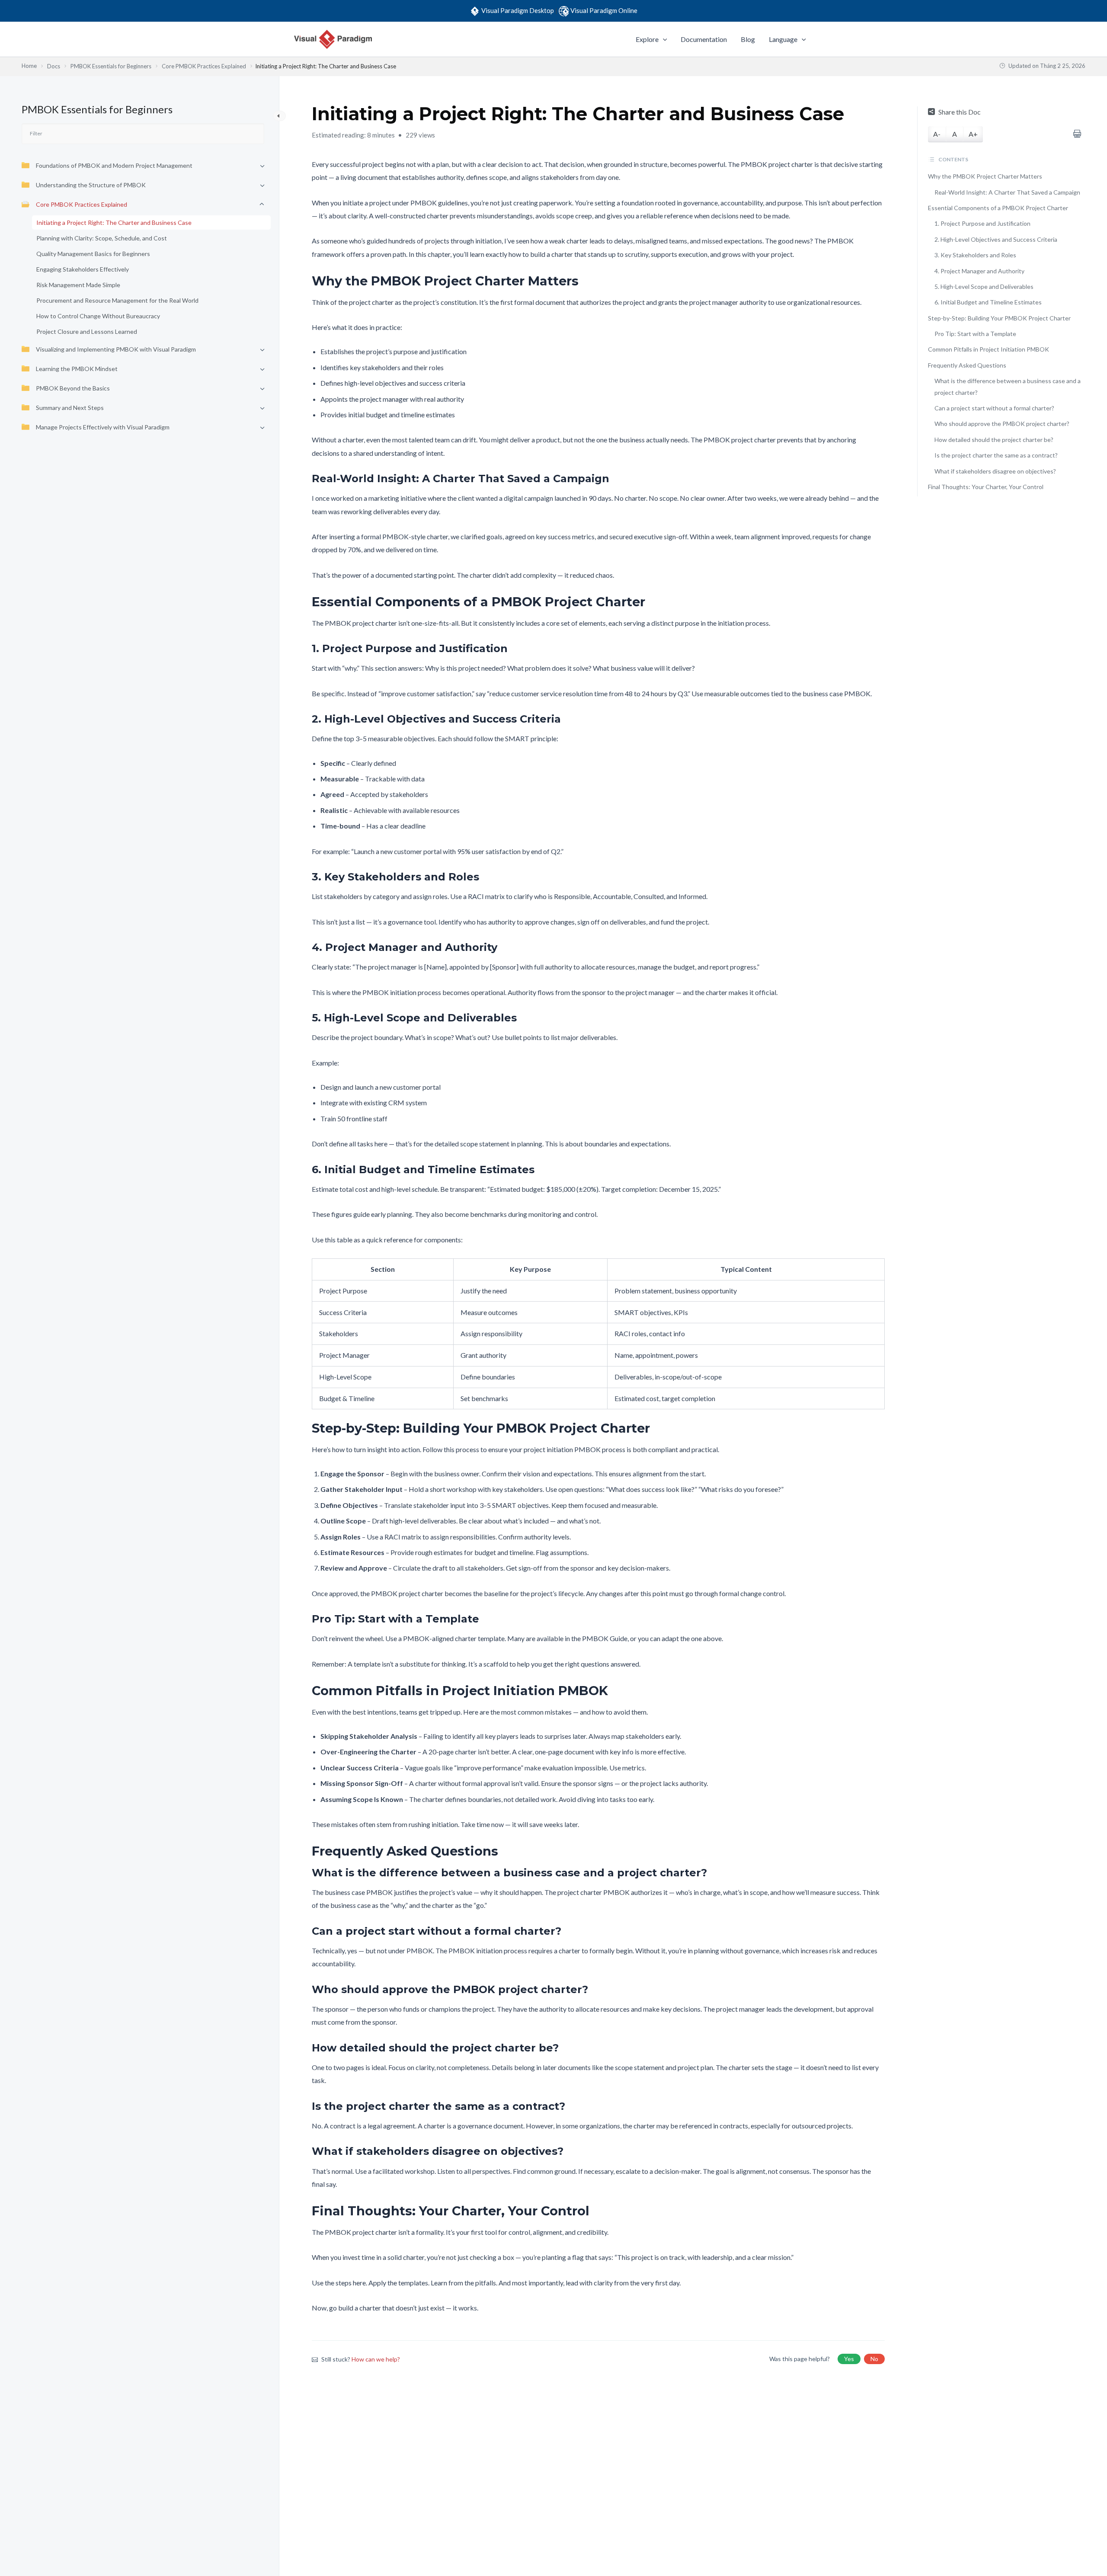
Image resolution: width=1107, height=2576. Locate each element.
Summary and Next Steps (70, 408)
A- (937, 134)
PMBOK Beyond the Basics (73, 388)
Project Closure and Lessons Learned (87, 331)
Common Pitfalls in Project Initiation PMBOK (989, 349)
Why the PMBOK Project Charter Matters (985, 176)
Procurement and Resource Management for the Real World (117, 300)
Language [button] (783, 39)
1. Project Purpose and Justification (982, 223)
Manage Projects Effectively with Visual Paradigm (103, 427)
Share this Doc (960, 112)
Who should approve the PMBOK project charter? (1002, 424)
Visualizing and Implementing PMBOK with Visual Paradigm (116, 349)
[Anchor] (585, 281)
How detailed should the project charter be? (994, 440)
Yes (849, 2359)
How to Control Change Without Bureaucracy (98, 316)
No (874, 2359)
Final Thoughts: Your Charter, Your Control (986, 487)
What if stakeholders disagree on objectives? (995, 471)
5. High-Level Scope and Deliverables (984, 286)
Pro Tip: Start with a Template (975, 334)
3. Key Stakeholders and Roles (975, 255)
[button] (663, 39)
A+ (973, 134)
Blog (748, 39)
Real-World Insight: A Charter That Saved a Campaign (1007, 192)
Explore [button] (647, 39)
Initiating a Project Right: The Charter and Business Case (114, 222)
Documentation (704, 39)
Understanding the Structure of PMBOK (91, 185)
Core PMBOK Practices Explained (82, 204)
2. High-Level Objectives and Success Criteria (996, 239)
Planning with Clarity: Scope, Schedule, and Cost (102, 238)
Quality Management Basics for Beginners (93, 254)
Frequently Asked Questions (967, 365)
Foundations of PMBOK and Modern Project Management (114, 165)
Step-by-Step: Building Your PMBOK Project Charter (999, 318)
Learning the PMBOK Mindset (77, 369)
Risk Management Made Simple (78, 285)
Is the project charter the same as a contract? (996, 455)
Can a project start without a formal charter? (994, 408)
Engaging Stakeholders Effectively (83, 269)
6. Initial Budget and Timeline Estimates (988, 302)
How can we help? (376, 2359)
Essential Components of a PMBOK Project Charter (998, 208)
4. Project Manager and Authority (979, 271)
